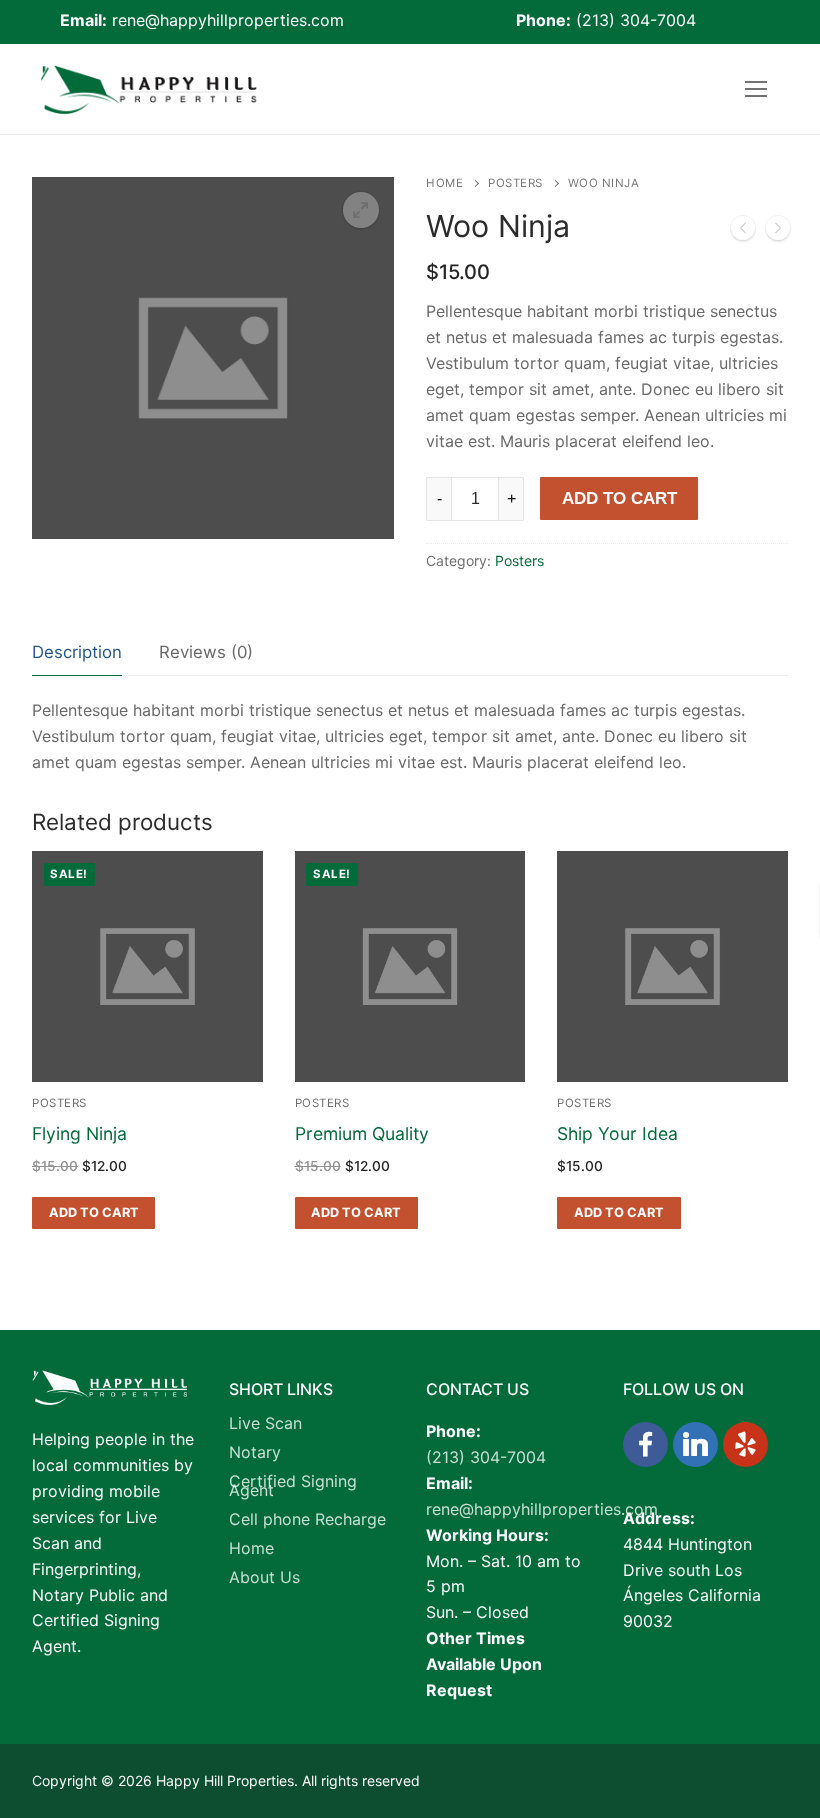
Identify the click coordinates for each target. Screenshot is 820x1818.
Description (77, 652)
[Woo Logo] (778, 232)
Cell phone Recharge (307, 1522)
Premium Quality (362, 1133)
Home (444, 183)
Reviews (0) (206, 652)
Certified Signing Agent (293, 1489)
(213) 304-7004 (636, 20)
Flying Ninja (79, 1133)
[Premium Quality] (743, 232)
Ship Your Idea (617, 1133)
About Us (264, 1580)
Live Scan (265, 1426)
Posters (515, 183)
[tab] (77, 653)
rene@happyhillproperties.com (228, 20)
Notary (255, 1455)
